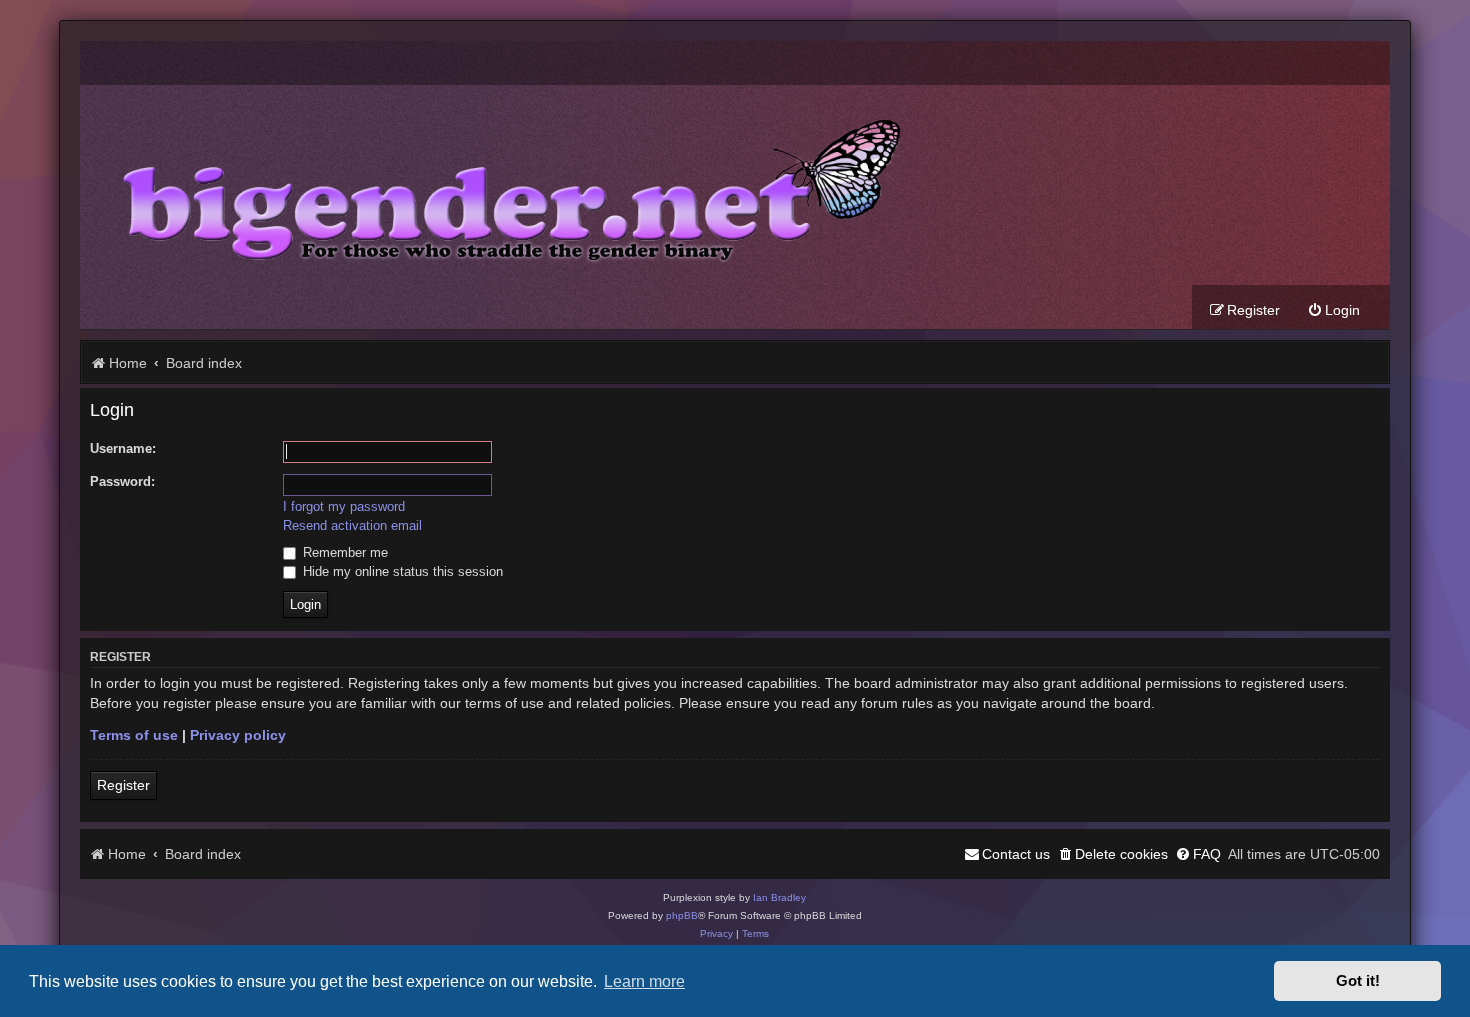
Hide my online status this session (401, 571)
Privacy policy (238, 735)
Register (123, 785)
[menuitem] (1333, 310)
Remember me (343, 552)
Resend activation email (352, 525)
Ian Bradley (779, 897)
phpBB (682, 915)
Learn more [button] (644, 981)
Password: (122, 481)
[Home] (496, 185)
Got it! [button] (1358, 981)
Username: (123, 448)
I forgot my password (344, 506)
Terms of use (134, 735)
